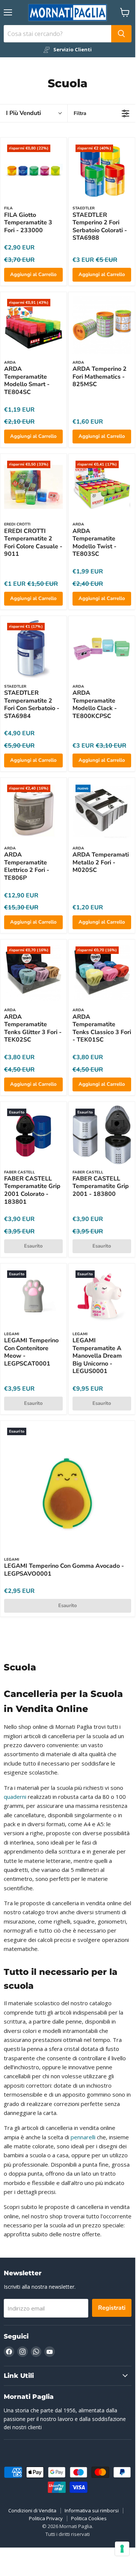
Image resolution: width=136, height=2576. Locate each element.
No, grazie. (67, 1312)
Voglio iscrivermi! (68, 1295)
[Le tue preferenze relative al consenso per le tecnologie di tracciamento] (122, 2549)
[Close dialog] (128, 1207)
